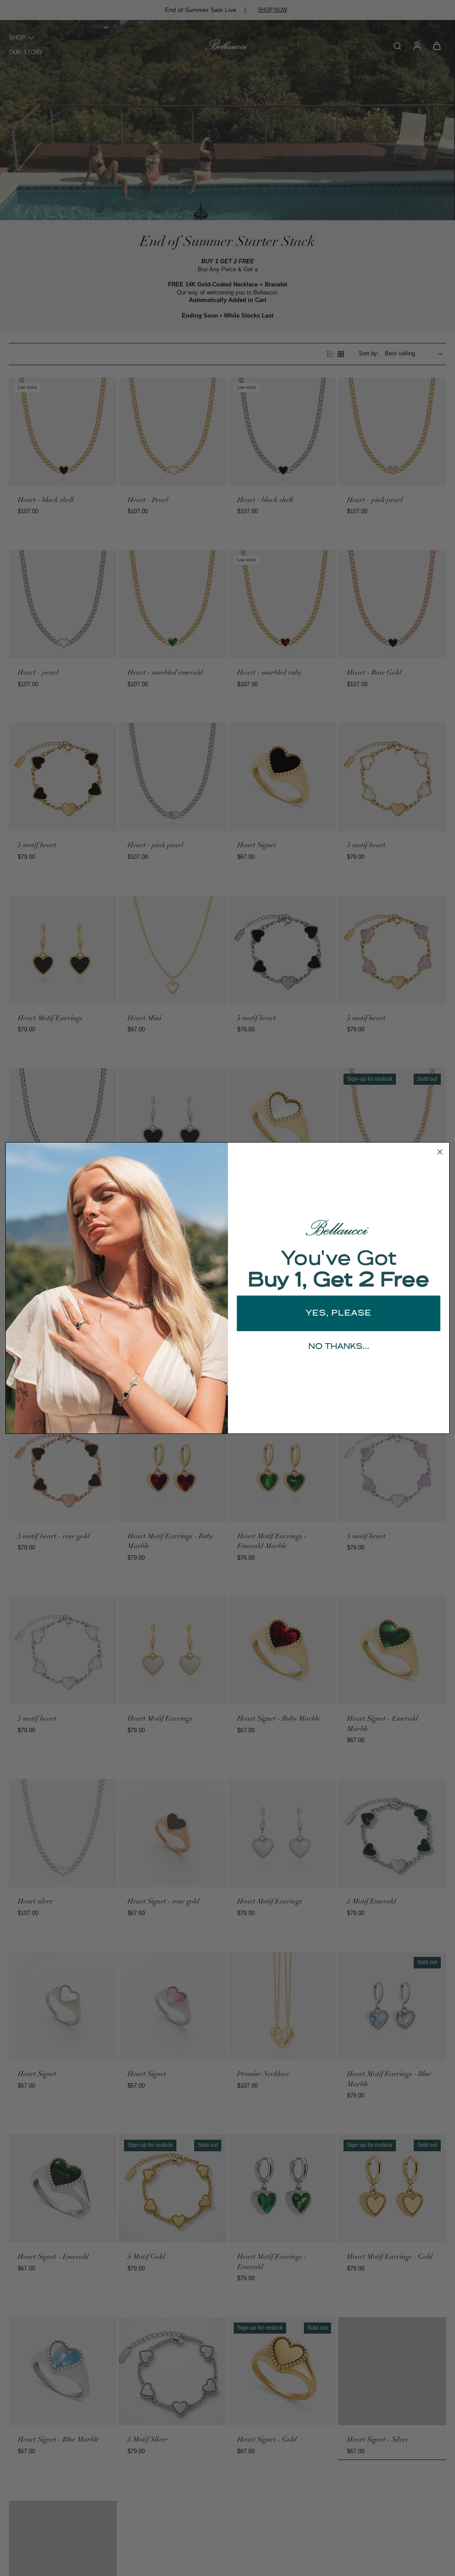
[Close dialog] (440, 1152)
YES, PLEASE (339, 1313)
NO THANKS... (339, 1347)
